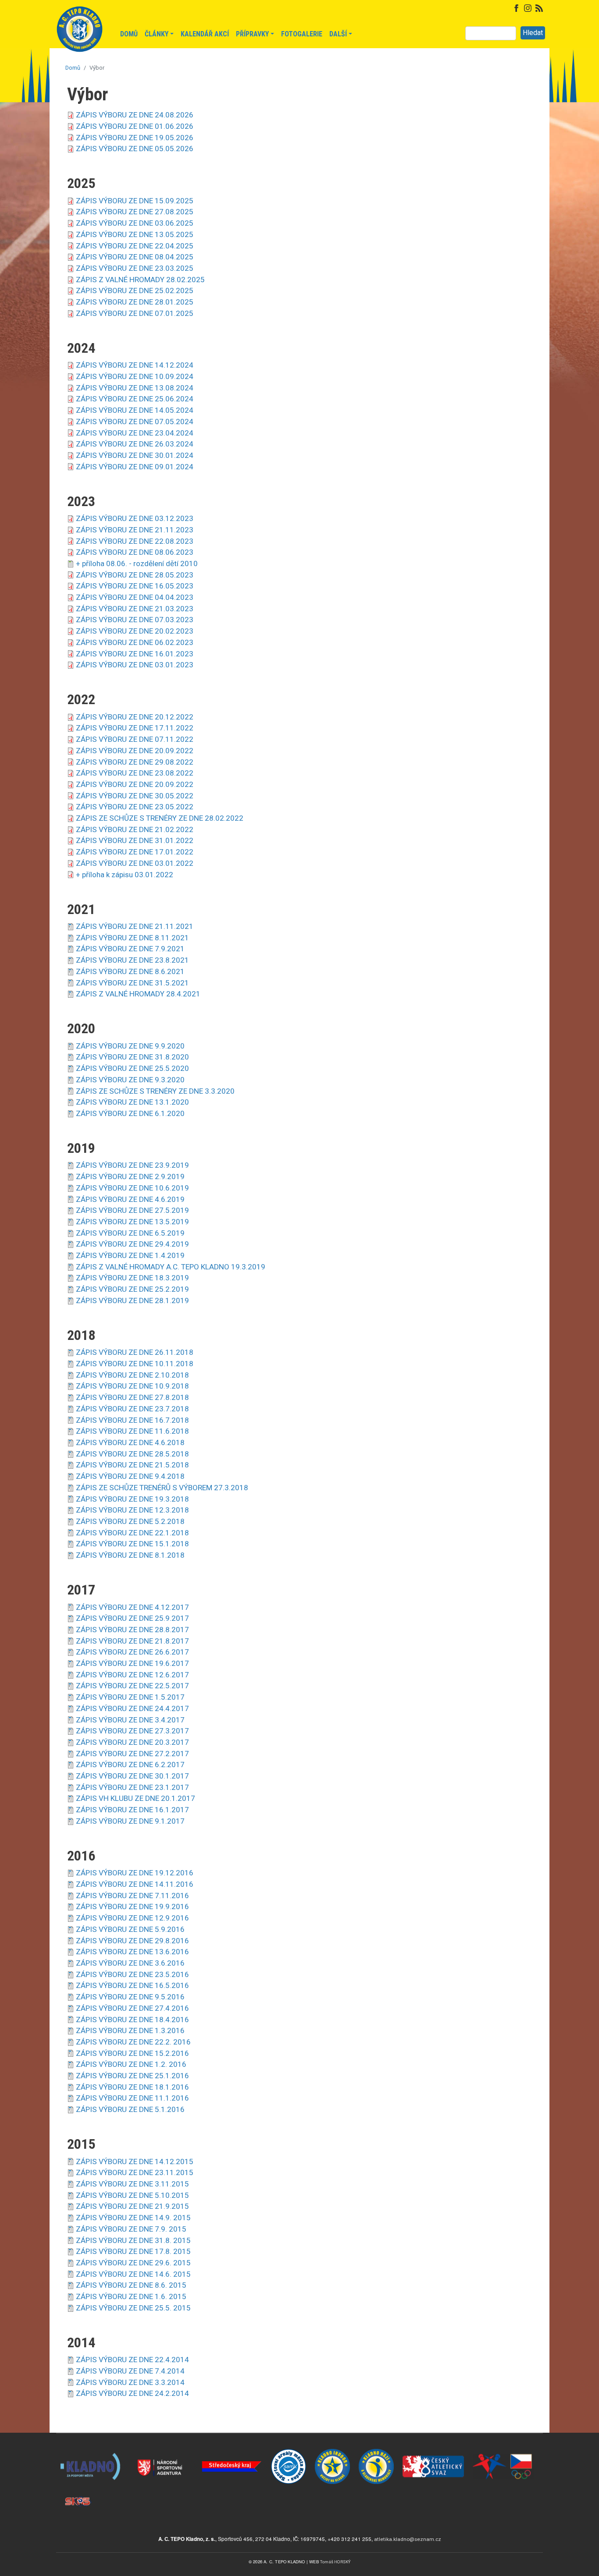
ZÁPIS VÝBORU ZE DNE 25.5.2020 (132, 1068)
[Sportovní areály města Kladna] (289, 2449)
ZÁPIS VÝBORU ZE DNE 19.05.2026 (135, 138)
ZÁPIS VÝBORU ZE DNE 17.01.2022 (135, 852)
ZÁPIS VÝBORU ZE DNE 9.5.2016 (130, 1997)
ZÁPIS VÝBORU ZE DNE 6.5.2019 (130, 1233)
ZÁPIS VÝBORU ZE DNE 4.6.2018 (130, 1442)
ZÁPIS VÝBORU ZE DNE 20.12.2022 (135, 717)
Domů (129, 34)
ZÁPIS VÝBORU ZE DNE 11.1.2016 (132, 2098)
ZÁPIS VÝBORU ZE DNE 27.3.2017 (132, 1731)
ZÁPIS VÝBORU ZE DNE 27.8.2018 (132, 1397)
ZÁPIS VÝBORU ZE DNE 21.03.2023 (135, 609)
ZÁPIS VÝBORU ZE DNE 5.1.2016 (130, 2109)
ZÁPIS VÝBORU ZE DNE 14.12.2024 (135, 365)
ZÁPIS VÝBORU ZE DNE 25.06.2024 (135, 399)
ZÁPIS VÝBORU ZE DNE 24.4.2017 (132, 1708)
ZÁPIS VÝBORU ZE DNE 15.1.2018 (132, 1544)
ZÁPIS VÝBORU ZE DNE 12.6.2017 (132, 1675)
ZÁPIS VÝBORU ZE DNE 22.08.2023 (135, 541)
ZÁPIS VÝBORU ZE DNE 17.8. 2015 (133, 2251)
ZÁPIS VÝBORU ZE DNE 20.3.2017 (132, 1742)
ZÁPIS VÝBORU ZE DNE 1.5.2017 (130, 1697)
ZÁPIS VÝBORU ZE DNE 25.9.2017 (132, 1618)
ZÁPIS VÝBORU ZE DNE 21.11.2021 (135, 926)
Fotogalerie (302, 34)
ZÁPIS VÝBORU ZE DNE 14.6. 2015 (133, 2274)
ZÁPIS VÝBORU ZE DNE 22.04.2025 (135, 246)
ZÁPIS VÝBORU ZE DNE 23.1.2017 (132, 1787)
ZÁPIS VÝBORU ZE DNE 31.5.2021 (132, 983)
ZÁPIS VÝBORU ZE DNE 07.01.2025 (135, 313)
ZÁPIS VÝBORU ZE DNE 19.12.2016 (135, 1873)
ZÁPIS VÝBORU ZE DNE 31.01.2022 (135, 840)
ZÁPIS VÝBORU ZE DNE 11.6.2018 (132, 1431)
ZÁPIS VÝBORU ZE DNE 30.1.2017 (132, 1776)
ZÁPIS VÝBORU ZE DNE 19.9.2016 (132, 1906)
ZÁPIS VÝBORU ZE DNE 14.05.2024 (135, 410)
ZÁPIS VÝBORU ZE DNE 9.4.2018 (130, 1476)
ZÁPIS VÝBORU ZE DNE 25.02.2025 (135, 291)
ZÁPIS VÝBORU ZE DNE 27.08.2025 (135, 212)
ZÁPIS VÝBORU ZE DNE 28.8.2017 (132, 1630)
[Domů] (80, 34)
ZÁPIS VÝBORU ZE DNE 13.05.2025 (135, 234)
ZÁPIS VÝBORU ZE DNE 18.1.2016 (132, 2087)
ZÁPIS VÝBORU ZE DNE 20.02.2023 (135, 631)
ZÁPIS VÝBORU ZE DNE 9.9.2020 (130, 1046)
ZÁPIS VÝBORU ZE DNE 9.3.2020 (130, 1080)
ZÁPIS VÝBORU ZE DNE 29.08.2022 (135, 762)
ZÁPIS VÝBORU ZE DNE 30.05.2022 (135, 796)
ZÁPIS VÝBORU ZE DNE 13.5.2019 (132, 1222)
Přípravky (252, 34)
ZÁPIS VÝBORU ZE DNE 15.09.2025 (135, 201)
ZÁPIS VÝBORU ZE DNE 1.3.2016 (130, 2030)
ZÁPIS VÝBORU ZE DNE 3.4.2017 (130, 1720)
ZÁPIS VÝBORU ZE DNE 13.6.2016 (132, 1952)
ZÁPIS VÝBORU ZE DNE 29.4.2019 (132, 1244)
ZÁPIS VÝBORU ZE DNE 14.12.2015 (135, 2161)
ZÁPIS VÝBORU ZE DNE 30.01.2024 (135, 455)
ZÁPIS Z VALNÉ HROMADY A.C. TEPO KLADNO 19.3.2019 (171, 1267)
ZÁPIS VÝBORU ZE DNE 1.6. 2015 (131, 2296)
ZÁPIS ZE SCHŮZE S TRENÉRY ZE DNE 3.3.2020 (155, 1091)
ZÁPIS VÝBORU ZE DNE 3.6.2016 (130, 1963)
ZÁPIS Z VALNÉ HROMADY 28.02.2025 (140, 280)
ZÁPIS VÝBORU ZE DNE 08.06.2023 (135, 552)
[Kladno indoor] (332, 2449)
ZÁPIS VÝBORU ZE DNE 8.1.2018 (130, 1555)
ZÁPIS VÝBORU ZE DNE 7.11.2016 (132, 1896)
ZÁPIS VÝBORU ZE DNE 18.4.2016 (132, 2020)
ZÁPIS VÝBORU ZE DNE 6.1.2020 (130, 1113)
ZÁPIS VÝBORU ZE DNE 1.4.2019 (130, 1255)
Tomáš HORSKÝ (335, 2562)
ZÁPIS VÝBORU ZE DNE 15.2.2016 (132, 2053)
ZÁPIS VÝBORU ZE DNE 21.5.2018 (132, 1465)
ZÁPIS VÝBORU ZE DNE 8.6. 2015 (131, 2285)
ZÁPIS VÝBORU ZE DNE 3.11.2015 (132, 2184)
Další (338, 34)
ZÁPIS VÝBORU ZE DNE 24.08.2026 (135, 115)
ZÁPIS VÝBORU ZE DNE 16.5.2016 (132, 1985)
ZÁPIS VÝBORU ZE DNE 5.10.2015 (132, 2195)
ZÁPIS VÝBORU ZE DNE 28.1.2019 (132, 1300)
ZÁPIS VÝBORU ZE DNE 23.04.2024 (135, 433)
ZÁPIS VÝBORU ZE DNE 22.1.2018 (132, 1533)
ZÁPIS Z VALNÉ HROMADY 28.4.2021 (138, 994)
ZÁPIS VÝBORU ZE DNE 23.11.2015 (135, 2172)
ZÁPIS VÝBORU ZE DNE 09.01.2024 (135, 467)
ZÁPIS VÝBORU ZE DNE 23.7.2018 (132, 1409)
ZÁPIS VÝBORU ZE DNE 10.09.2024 (135, 376)
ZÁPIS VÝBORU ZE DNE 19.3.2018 (132, 1499)
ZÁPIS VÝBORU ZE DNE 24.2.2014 (132, 2393)
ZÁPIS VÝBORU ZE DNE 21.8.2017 (132, 1641)
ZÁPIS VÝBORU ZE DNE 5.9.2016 (130, 1929)
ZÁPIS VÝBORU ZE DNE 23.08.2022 (135, 773)
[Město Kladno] (91, 2449)
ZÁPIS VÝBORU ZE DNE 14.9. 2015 (133, 2218)
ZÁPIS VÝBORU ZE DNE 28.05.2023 (135, 575)
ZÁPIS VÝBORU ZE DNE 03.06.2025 (135, 223)
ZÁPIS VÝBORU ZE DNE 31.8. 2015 (133, 2240)
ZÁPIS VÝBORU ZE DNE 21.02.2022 (135, 829)
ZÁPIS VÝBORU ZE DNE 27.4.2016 (132, 2008)
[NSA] (161, 2449)
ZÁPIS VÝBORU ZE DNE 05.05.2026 (135, 149)
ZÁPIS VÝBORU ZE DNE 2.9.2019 (130, 1176)
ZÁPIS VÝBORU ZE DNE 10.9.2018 (132, 1386)
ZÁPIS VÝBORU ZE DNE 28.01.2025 (135, 302)
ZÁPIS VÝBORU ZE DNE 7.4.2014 (130, 2371)
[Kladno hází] (376, 2449)
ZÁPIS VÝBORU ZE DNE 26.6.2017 (132, 1652)
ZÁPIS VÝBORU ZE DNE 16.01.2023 (135, 654)
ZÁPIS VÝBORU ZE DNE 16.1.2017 (132, 1810)
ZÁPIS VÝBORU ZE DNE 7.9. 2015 (131, 2229)
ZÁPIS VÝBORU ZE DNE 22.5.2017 (132, 1686)
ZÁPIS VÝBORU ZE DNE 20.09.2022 (135, 751)
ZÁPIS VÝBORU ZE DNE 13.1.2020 (132, 1102)
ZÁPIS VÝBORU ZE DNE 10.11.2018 (135, 1364)
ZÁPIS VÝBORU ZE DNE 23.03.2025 (135, 268)
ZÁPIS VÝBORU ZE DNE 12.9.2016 (132, 1918)
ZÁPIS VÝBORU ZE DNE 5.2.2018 (130, 1521)
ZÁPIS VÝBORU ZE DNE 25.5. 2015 (133, 2308)
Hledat (533, 33)
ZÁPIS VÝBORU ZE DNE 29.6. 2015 (133, 2263)
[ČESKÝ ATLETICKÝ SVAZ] (433, 2449)
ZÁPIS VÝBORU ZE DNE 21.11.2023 (135, 530)
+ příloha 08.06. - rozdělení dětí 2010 (137, 563)
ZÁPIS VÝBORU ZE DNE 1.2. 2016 (131, 2064)
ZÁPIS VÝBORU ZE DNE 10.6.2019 (132, 1188)
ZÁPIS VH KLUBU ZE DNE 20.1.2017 (135, 1798)
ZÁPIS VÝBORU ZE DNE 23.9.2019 (132, 1165)
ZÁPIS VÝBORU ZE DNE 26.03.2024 (135, 444)
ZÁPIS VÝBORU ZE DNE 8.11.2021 (132, 938)
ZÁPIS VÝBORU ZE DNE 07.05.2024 (135, 422)
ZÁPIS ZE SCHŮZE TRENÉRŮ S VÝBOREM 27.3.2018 (162, 1488)
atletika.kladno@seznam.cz (408, 2539)
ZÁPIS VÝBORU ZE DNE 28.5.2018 (132, 1454)
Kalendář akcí (205, 34)
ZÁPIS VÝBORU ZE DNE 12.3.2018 (132, 1510)
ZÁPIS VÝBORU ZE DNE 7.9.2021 (130, 949)
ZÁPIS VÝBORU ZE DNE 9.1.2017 (130, 1821)
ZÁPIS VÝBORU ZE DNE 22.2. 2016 (133, 2042)
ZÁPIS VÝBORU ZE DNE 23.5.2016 (132, 1974)
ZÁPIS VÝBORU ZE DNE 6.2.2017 (130, 1765)
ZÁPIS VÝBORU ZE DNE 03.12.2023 (135, 518)
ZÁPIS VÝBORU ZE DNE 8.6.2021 (130, 971)
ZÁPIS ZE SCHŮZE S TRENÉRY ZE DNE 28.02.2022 (160, 818)
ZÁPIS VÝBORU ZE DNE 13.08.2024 (135, 388)
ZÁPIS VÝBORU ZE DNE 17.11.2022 (135, 728)
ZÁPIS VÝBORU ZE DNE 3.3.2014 (130, 2382)
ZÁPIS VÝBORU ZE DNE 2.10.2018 (132, 1375)
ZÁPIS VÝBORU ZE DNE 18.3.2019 (132, 1278)
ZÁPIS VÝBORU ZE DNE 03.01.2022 (135, 863)
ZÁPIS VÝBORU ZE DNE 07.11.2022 (135, 739)
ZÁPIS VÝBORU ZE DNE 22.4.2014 (132, 2360)
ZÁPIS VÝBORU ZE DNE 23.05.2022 (135, 807)
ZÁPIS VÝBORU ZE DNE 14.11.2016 (135, 1884)
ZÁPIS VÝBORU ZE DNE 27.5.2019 (132, 1210)
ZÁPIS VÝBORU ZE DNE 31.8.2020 (132, 1057)
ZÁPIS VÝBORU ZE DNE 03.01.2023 (135, 665)
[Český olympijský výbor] (503, 2449)
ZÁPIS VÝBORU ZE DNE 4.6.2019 (130, 1199)
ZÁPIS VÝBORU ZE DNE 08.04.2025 (135, 257)
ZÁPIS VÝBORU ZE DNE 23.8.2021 (132, 960)
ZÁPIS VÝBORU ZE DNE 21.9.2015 (132, 2206)
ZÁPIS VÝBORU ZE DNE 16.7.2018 (132, 1420)
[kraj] (232, 2449)
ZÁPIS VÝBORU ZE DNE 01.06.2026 (135, 126)
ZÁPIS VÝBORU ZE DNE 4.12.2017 (132, 1607)
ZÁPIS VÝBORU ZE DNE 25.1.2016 (132, 2076)
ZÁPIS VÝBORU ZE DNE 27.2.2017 (132, 1754)
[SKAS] (78, 2484)
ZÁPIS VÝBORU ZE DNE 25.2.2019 (132, 1289)
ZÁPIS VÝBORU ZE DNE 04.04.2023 (135, 597)
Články (157, 34)
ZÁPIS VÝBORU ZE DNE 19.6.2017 (132, 1663)
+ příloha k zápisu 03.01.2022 (125, 875)
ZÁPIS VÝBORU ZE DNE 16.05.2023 (135, 586)
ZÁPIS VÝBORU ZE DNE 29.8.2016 (132, 1941)
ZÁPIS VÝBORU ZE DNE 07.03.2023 (135, 620)
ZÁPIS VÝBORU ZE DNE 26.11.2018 (135, 1352)
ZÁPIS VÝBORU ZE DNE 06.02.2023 (135, 642)
